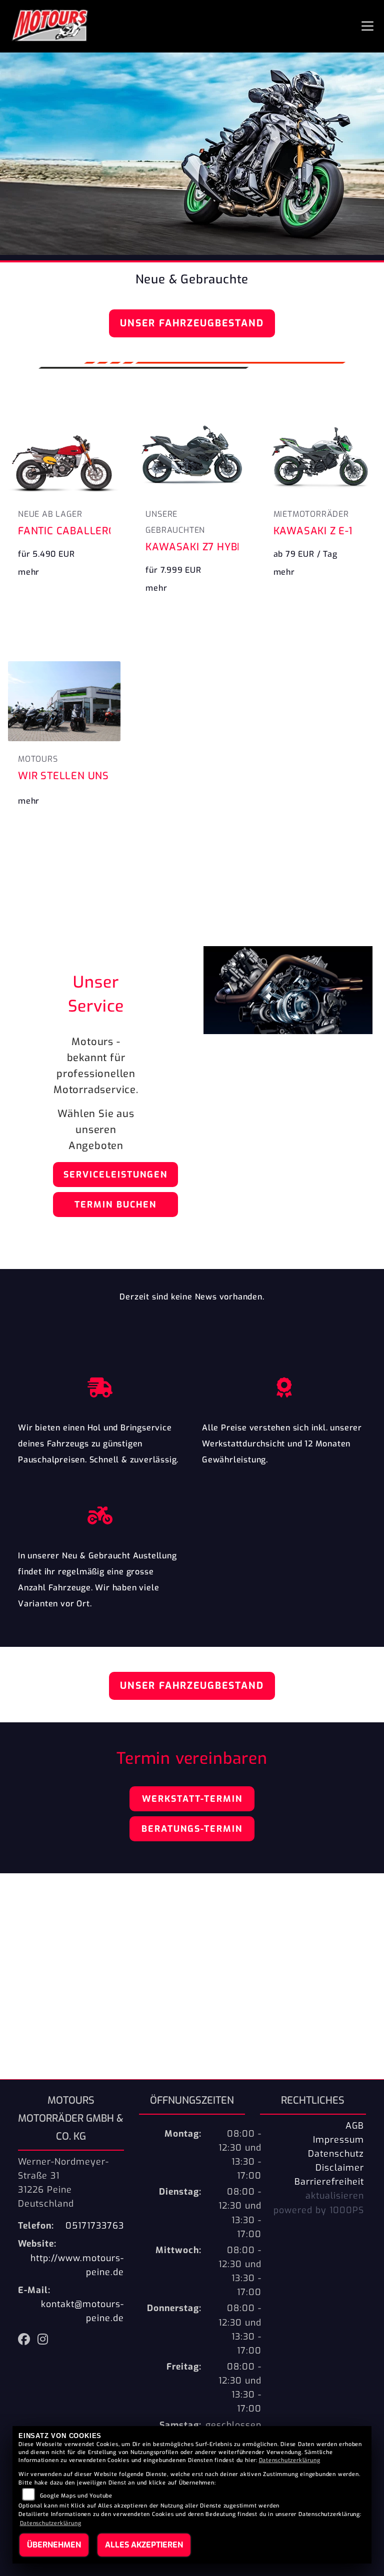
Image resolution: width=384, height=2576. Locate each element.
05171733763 (95, 2226)
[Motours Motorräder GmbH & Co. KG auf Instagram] (45, 2341)
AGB (355, 2126)
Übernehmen (54, 2545)
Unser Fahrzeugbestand (192, 323)
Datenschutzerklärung (290, 2460)
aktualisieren (335, 2196)
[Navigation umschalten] (367, 26)
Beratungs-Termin (192, 1829)
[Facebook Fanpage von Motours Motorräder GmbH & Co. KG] (28, 2341)
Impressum (338, 2140)
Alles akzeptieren (144, 2545)
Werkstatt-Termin (192, 1799)
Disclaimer (340, 2168)
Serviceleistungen (115, 1175)
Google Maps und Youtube (76, 2496)
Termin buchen (115, 1205)
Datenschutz (336, 2154)
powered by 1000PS (319, 2210)
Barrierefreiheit (329, 2182)
